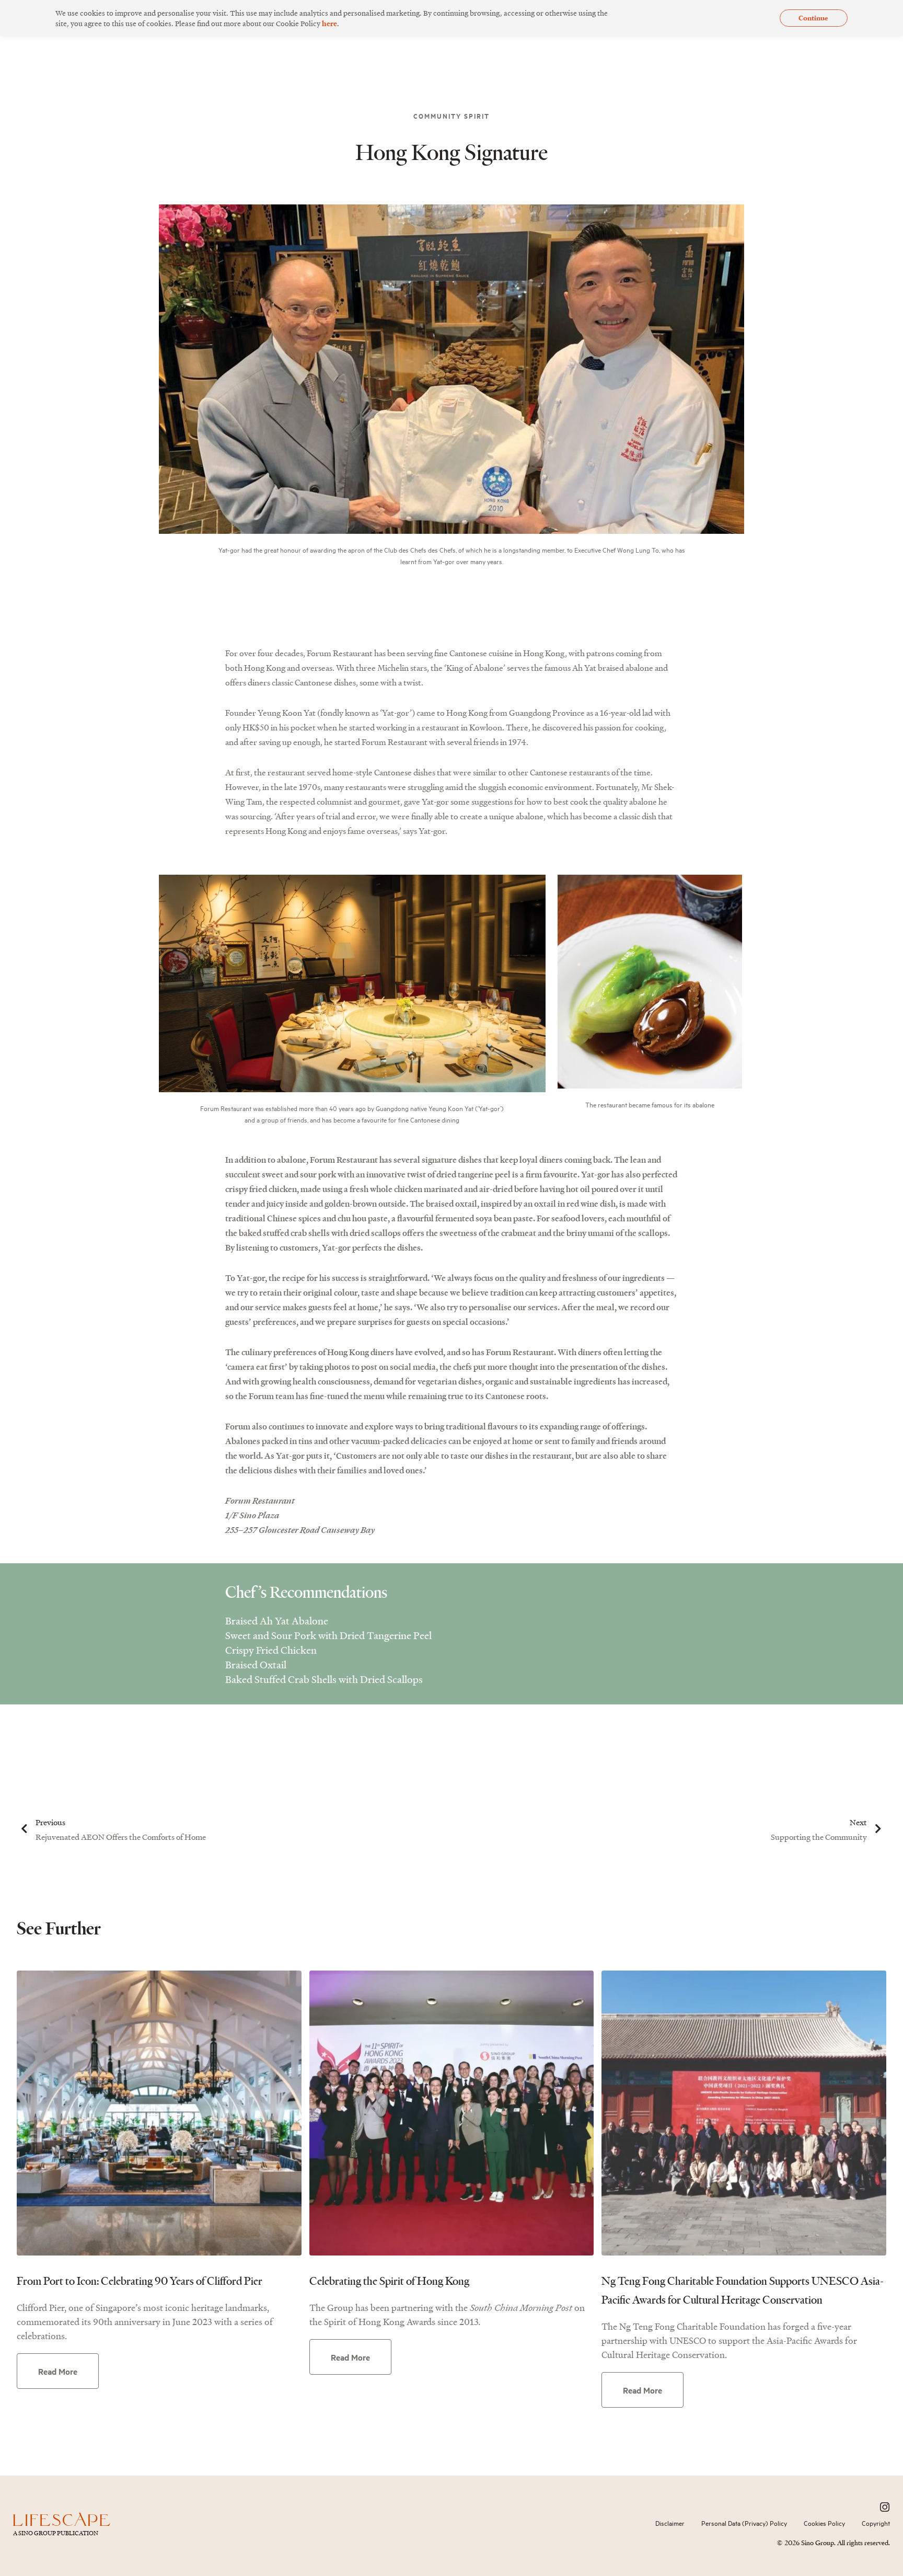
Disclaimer (670, 2523)
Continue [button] (813, 18)
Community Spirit (451, 116)
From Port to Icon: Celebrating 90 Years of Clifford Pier (140, 2281)
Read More (58, 2371)
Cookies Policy (824, 2523)
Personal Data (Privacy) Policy (744, 2523)
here (329, 23)
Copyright (876, 2523)
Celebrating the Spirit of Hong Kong (389, 2281)
